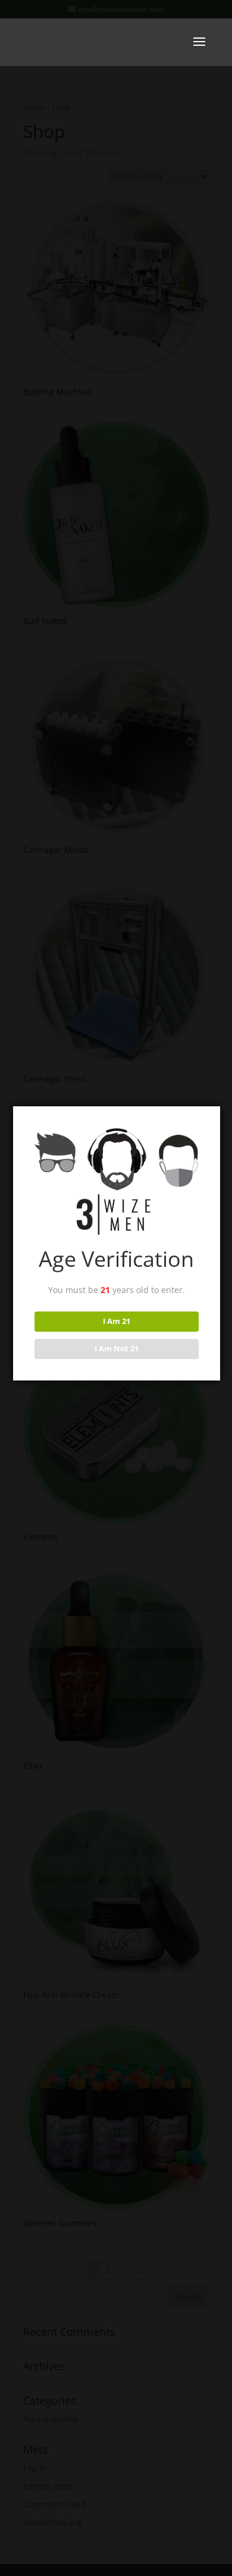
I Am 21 (117, 1321)
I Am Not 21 (117, 1348)
